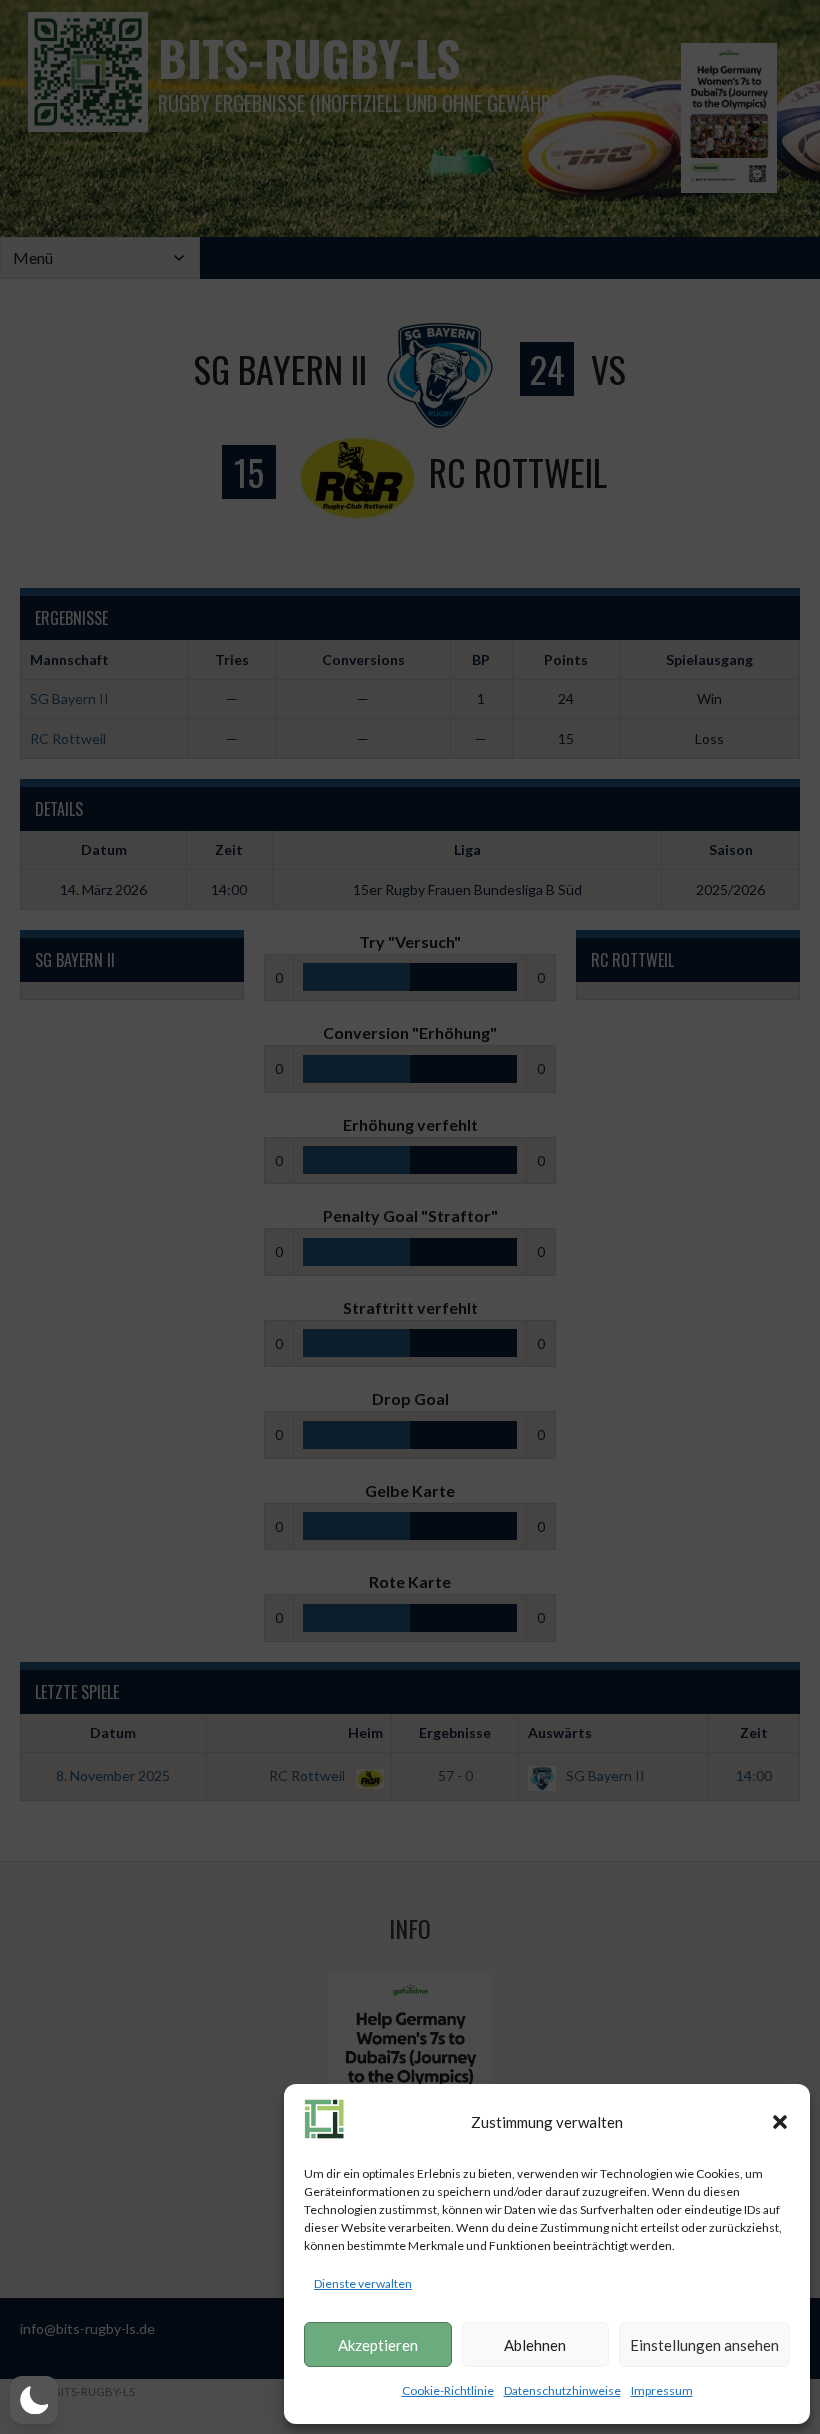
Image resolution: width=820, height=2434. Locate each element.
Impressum (662, 2390)
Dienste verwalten (363, 2283)
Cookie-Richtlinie (448, 2390)
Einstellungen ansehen (704, 2345)
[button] (780, 2122)
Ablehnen (535, 2345)
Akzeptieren (378, 2345)
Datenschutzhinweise (562, 2390)
